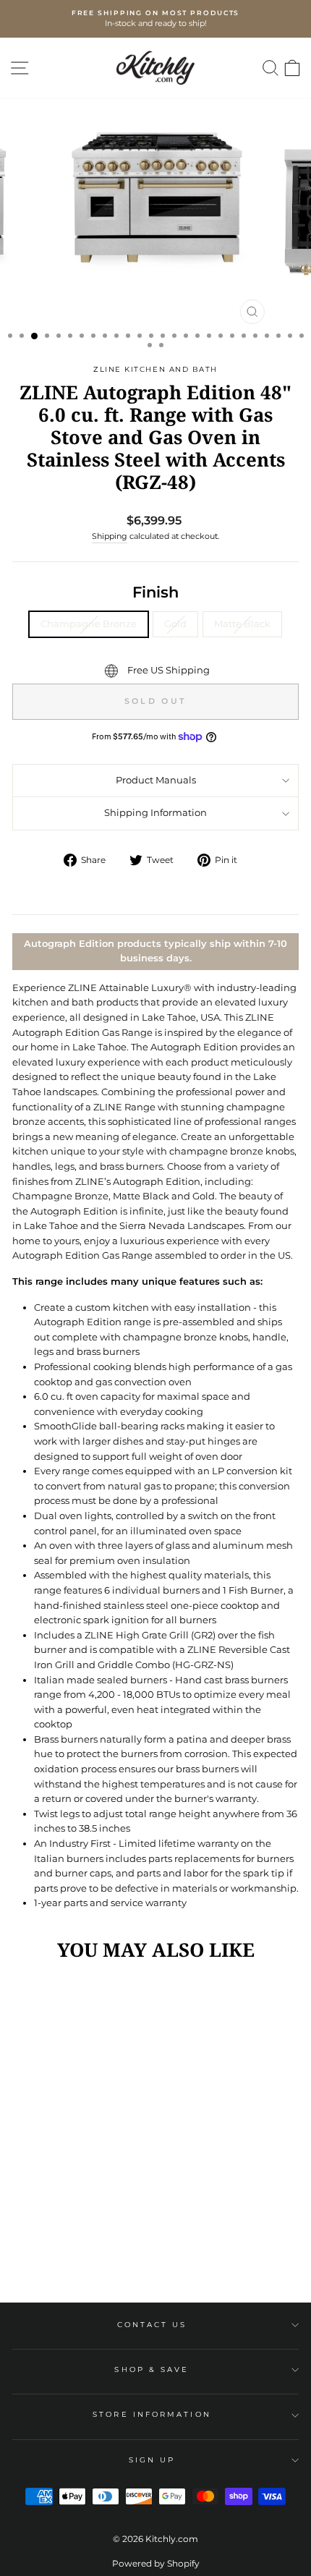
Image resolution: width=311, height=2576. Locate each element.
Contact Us (152, 2325)
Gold (175, 624)
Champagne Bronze (89, 624)
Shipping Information (155, 813)
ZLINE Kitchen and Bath (155, 369)
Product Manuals (156, 780)
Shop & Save (152, 2369)
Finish (155, 592)
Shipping (110, 536)
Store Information (152, 2414)
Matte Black (242, 624)
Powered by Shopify (156, 2563)
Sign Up (152, 2460)
